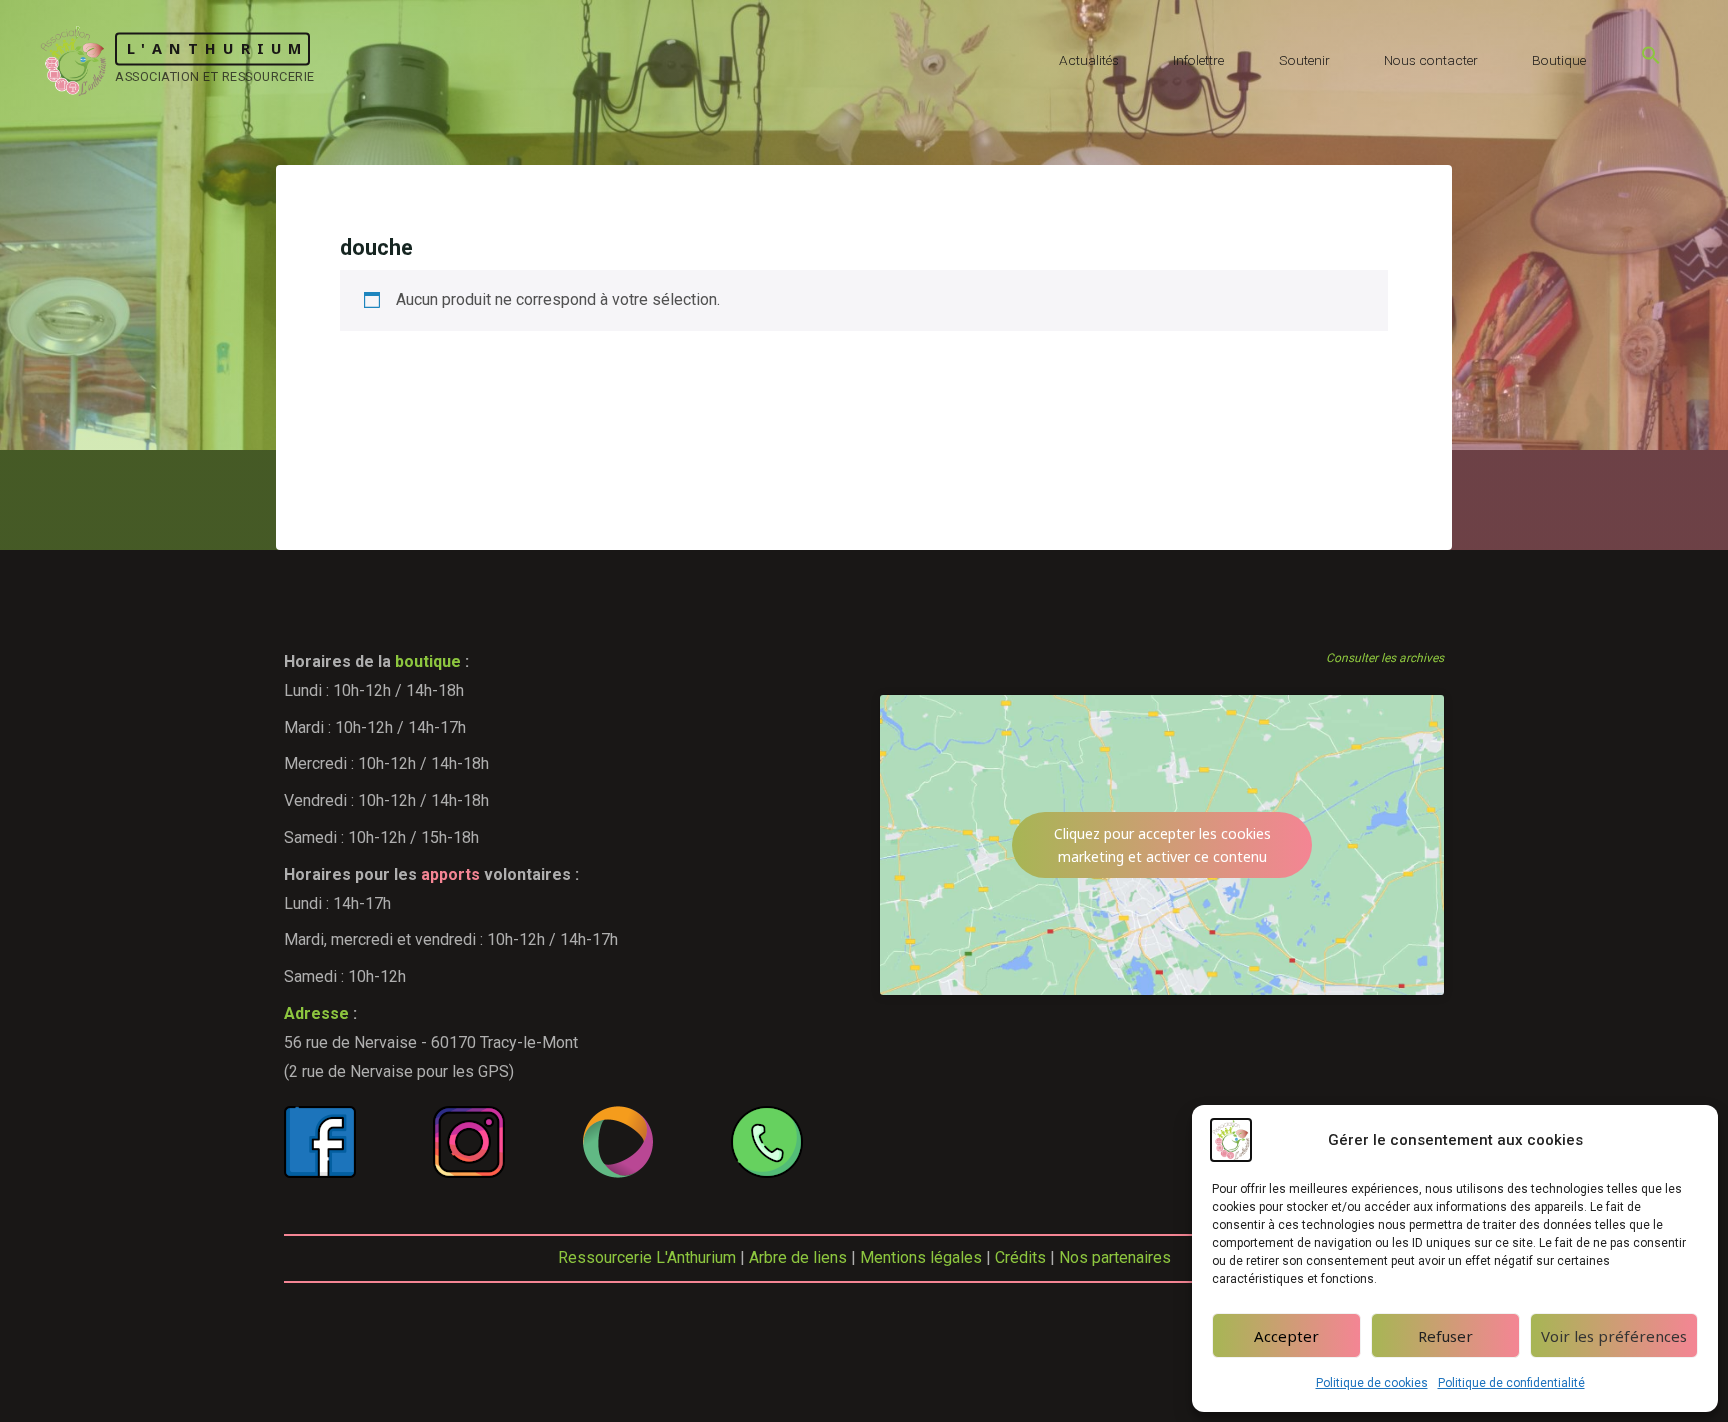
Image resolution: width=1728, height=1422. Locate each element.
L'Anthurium (217, 48)
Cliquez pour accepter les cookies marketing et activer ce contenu (1162, 845)
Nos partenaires (1115, 1257)
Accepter (1286, 1336)
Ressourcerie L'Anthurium (647, 1257)
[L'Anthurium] (73, 59)
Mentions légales (921, 1257)
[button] (1651, 60)
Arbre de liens (798, 1257)
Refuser (1445, 1336)
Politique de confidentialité (1511, 1383)
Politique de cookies (1372, 1383)
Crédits (1020, 1257)
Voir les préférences (1614, 1336)
